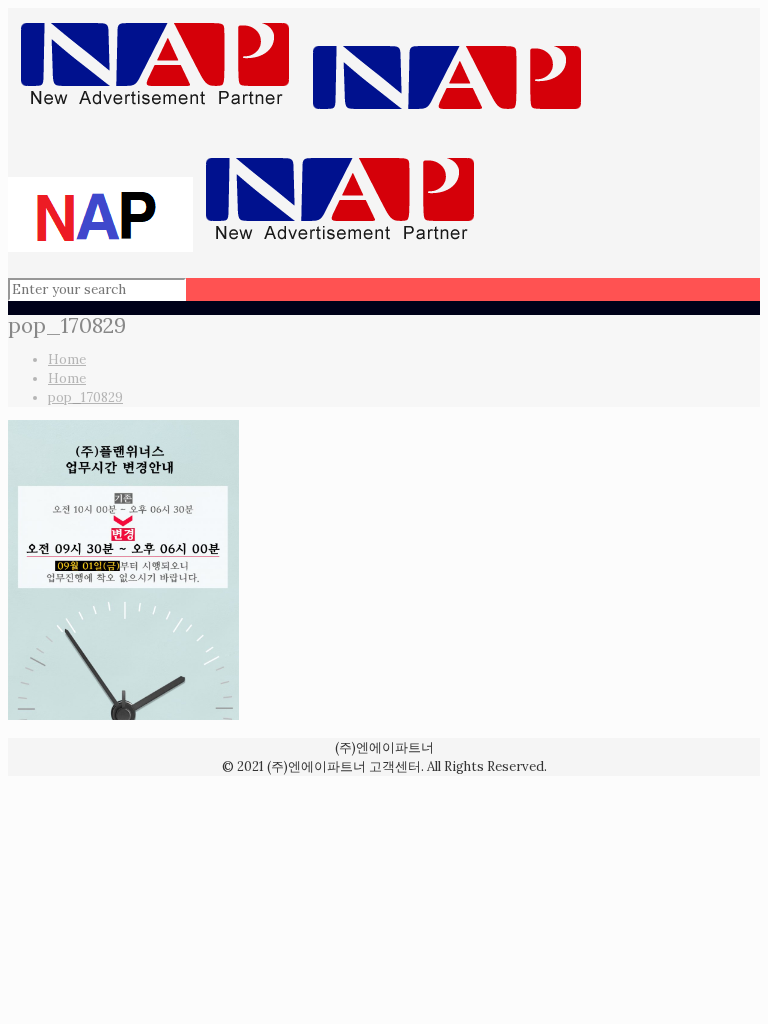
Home (67, 359)
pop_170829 (85, 397)
